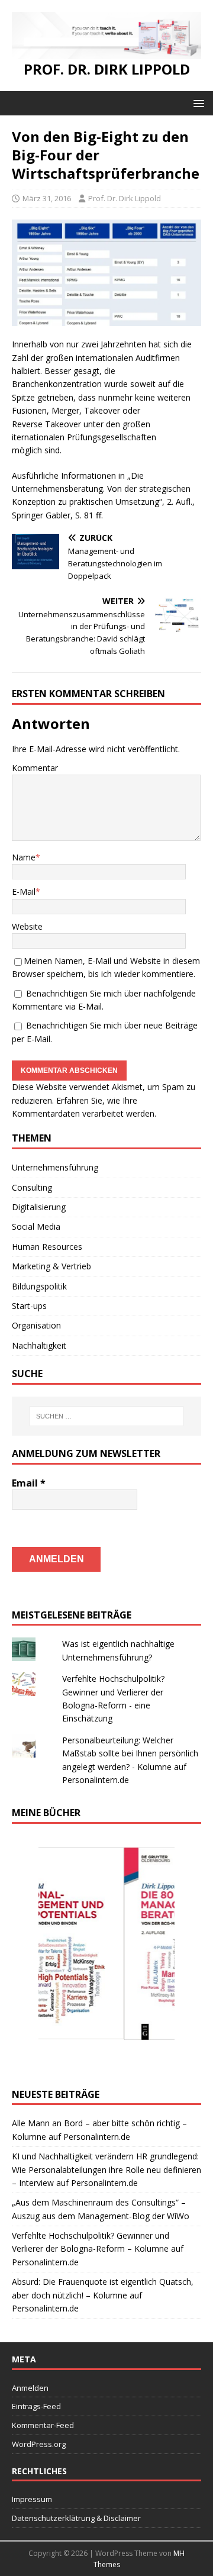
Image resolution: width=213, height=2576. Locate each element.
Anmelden (30, 2388)
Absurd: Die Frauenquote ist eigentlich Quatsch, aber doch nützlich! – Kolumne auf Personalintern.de (103, 2295)
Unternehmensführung (55, 1167)
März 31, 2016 (47, 198)
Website (27, 926)
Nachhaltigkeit (39, 1345)
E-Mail (24, 892)
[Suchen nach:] (106, 1416)
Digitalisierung (39, 1207)
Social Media (36, 1226)
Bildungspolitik (39, 1286)
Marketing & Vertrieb (51, 1266)
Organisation (36, 1325)
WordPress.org (39, 2444)
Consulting (32, 1187)
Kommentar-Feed (43, 2425)
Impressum (32, 2499)
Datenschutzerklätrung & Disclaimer (76, 2518)
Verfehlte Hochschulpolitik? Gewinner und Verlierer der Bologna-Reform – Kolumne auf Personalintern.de (98, 2249)
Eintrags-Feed (36, 2406)
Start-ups (29, 1306)
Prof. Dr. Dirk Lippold (125, 198)
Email (29, 1483)
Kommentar (35, 768)
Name (24, 857)
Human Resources (47, 1247)
